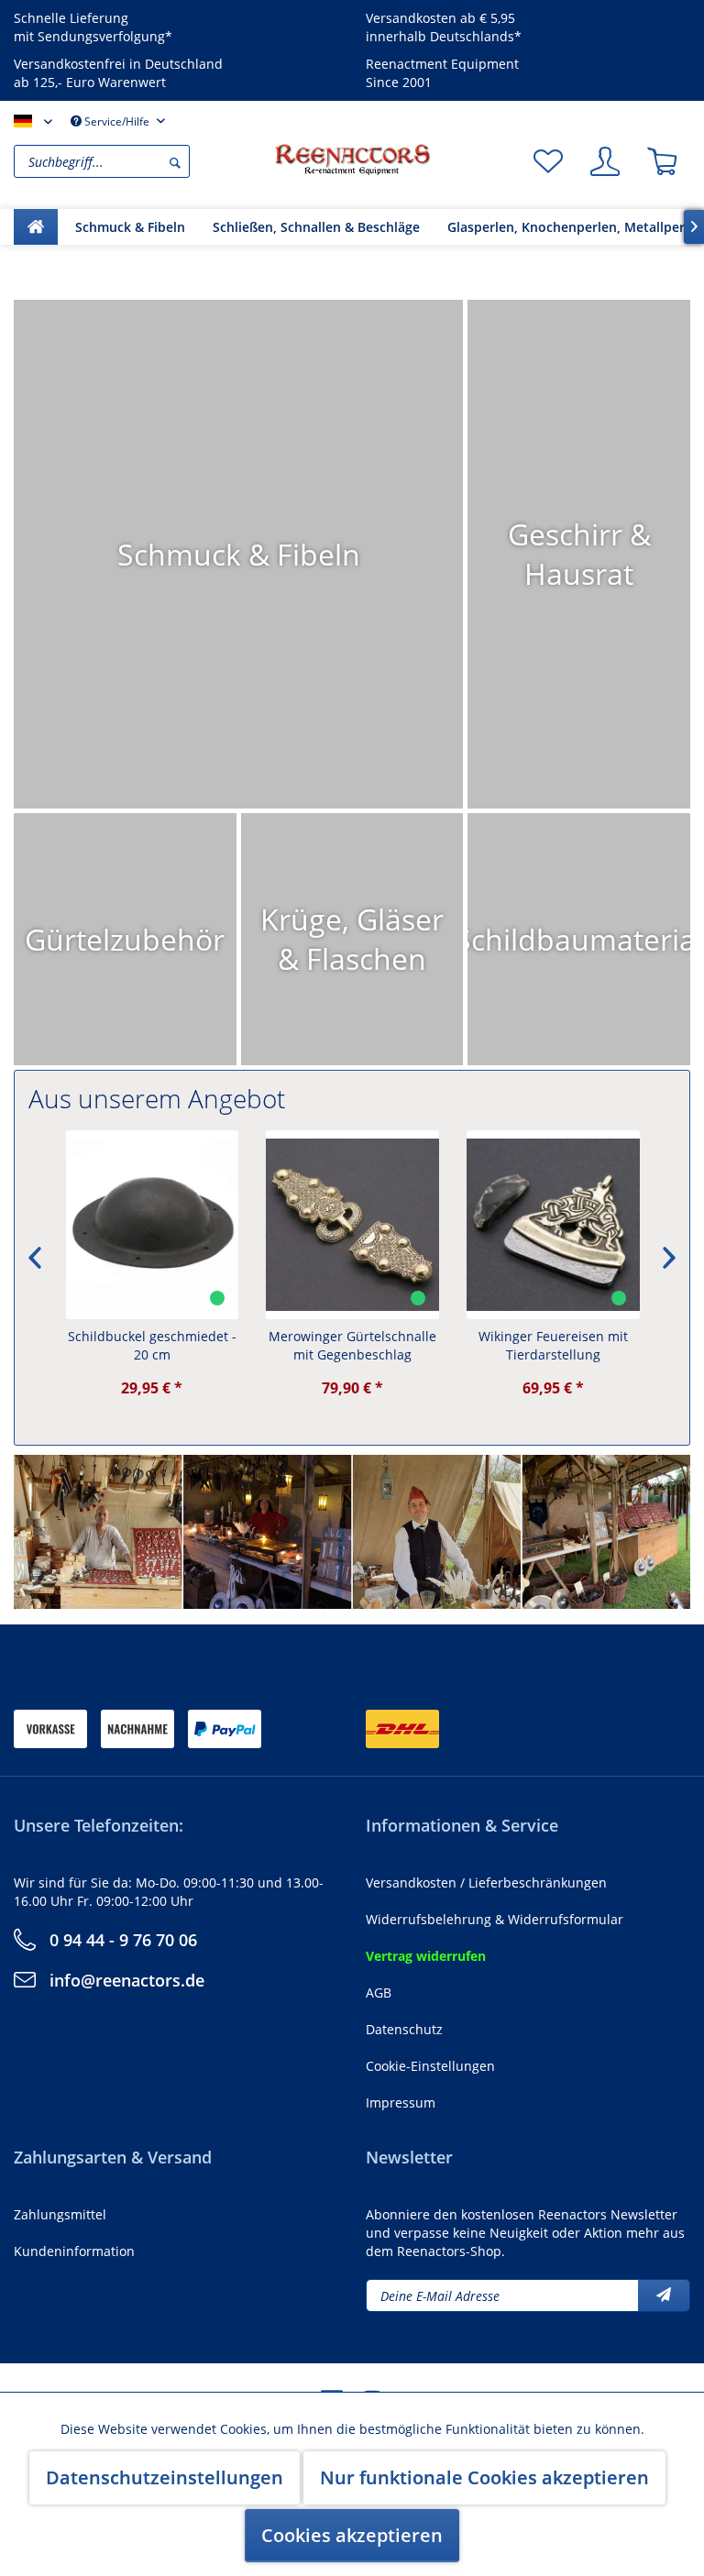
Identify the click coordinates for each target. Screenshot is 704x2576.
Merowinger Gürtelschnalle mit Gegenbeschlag (352, 1345)
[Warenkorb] (662, 161)
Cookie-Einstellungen (430, 2066)
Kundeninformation (74, 2251)
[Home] (36, 227)
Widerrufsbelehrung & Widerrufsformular (495, 1919)
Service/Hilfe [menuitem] (117, 121)
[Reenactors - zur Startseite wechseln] (352, 160)
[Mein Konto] (605, 161)
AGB (379, 1993)
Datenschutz (404, 2029)
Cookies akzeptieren (352, 2535)
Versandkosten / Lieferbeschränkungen (486, 1882)
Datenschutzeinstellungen (165, 2477)
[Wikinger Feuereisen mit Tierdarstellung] (552, 1225)
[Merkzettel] (548, 161)
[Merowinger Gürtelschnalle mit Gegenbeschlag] (352, 1225)
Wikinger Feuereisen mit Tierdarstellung (552, 1345)
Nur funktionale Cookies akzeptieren (484, 2477)
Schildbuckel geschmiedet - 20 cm (151, 1345)
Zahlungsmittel (60, 2214)
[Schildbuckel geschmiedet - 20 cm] (152, 1225)
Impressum (401, 2103)
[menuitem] (139, 161)
